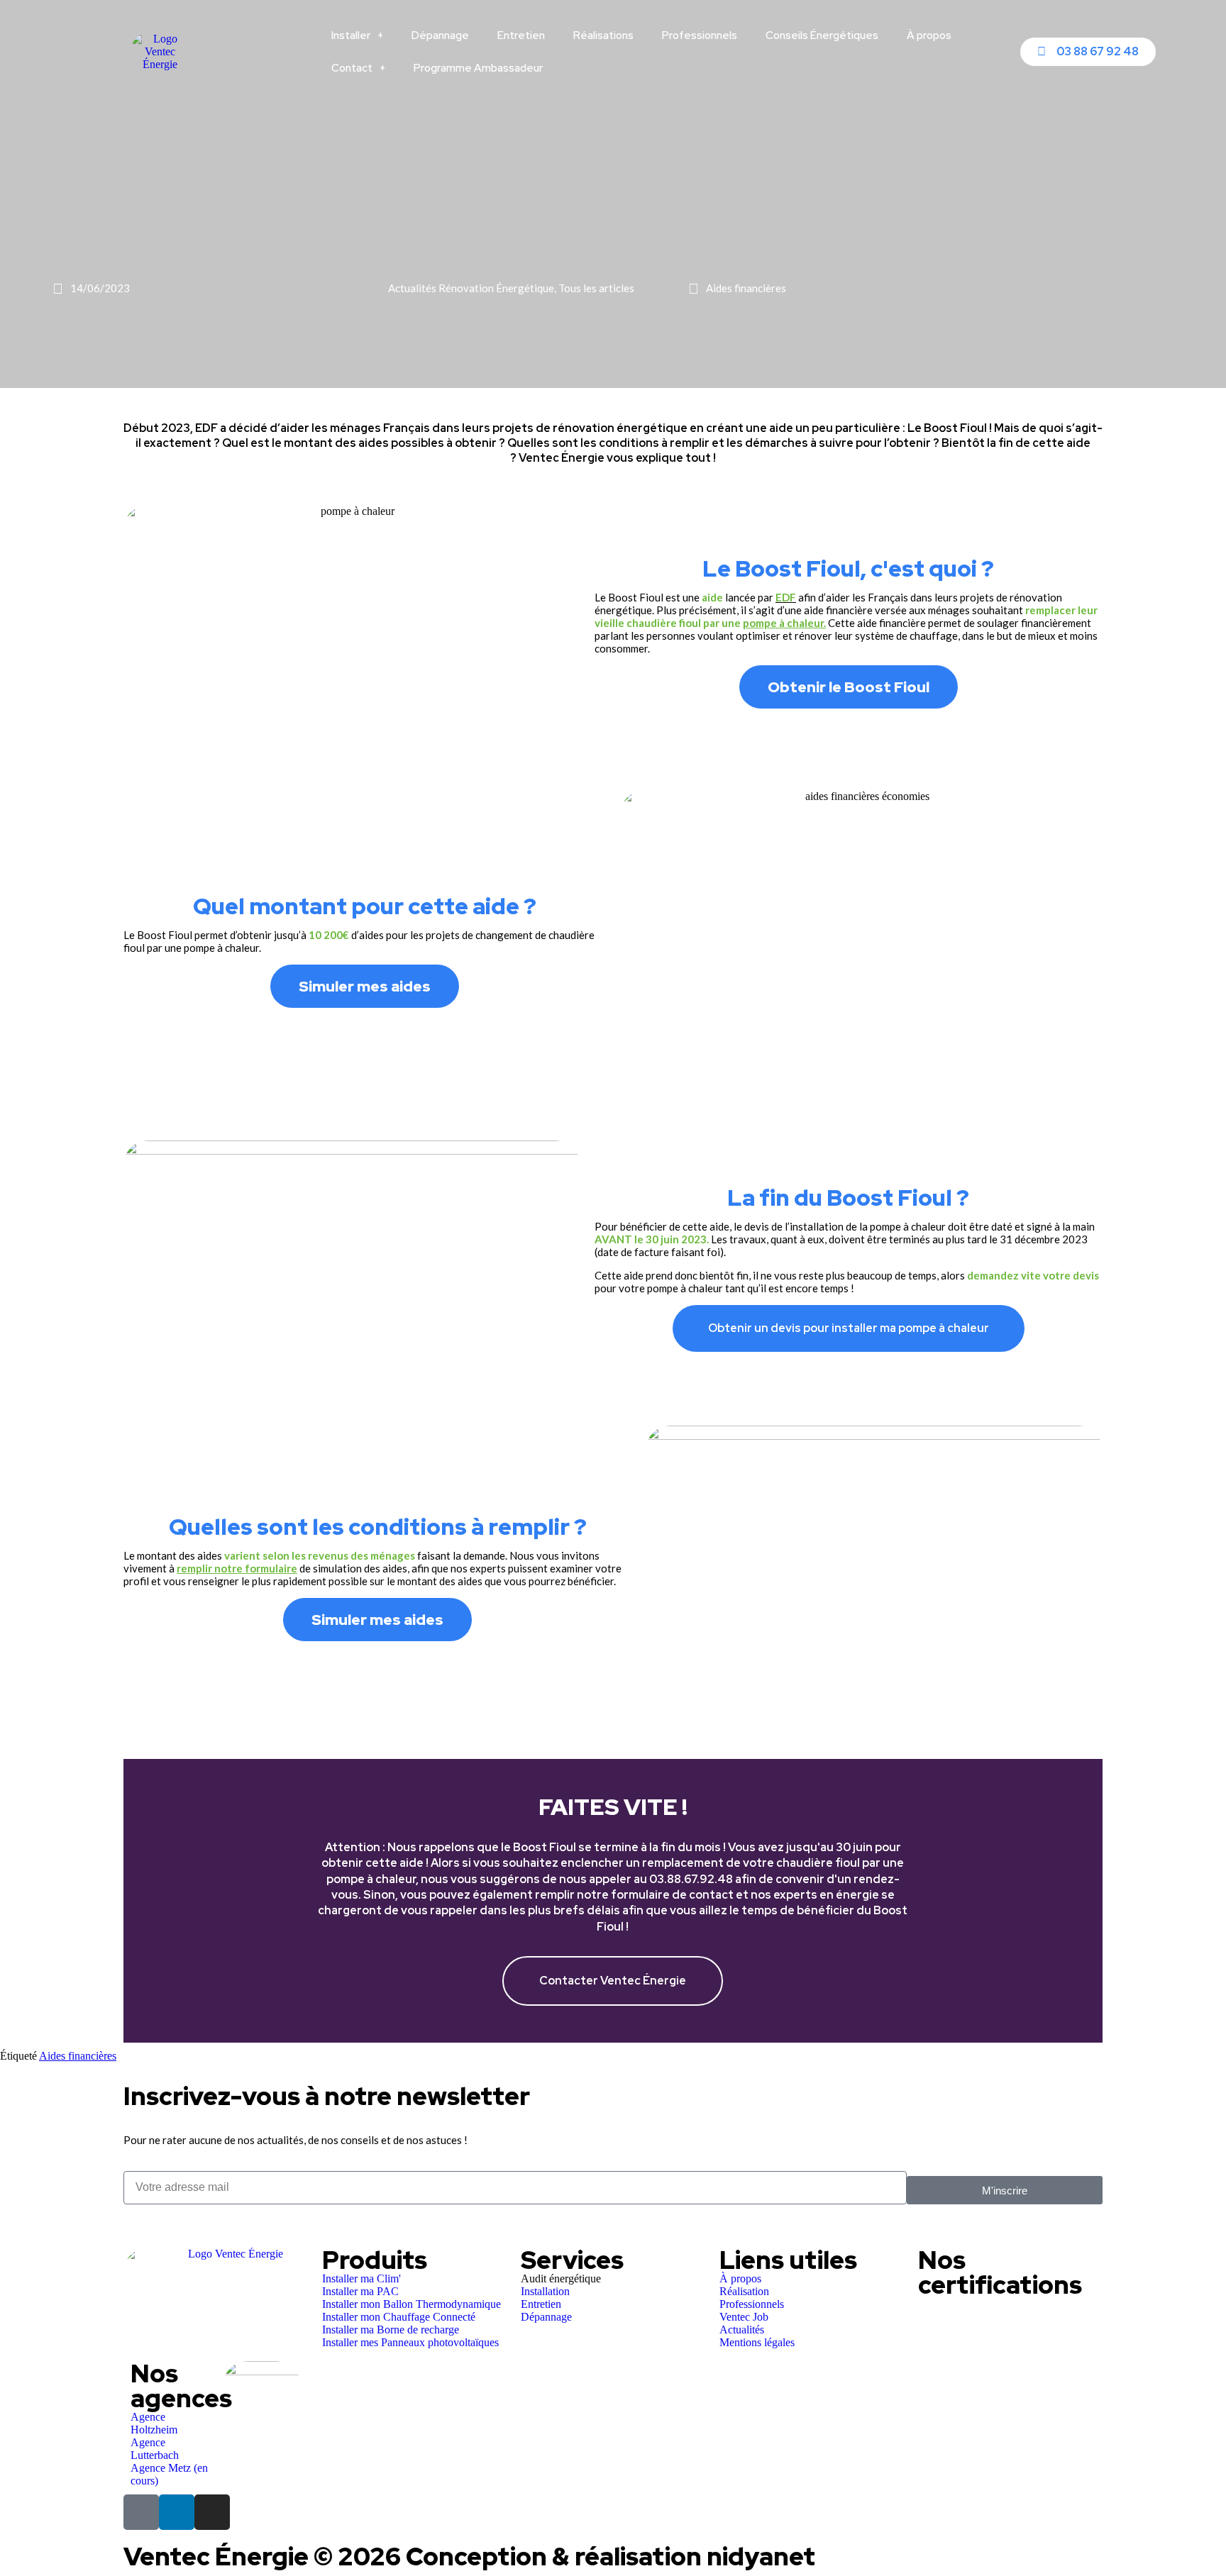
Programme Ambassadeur (478, 68)
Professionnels (700, 35)
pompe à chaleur (783, 623)
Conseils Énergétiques (822, 35)
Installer (351, 35)
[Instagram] (212, 2512)
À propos (929, 35)
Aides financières (78, 2056)
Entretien (521, 35)
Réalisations (603, 35)
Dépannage (440, 35)
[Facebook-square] (141, 2512)
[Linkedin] (177, 2512)
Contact (352, 68)
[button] (137, 1901)
